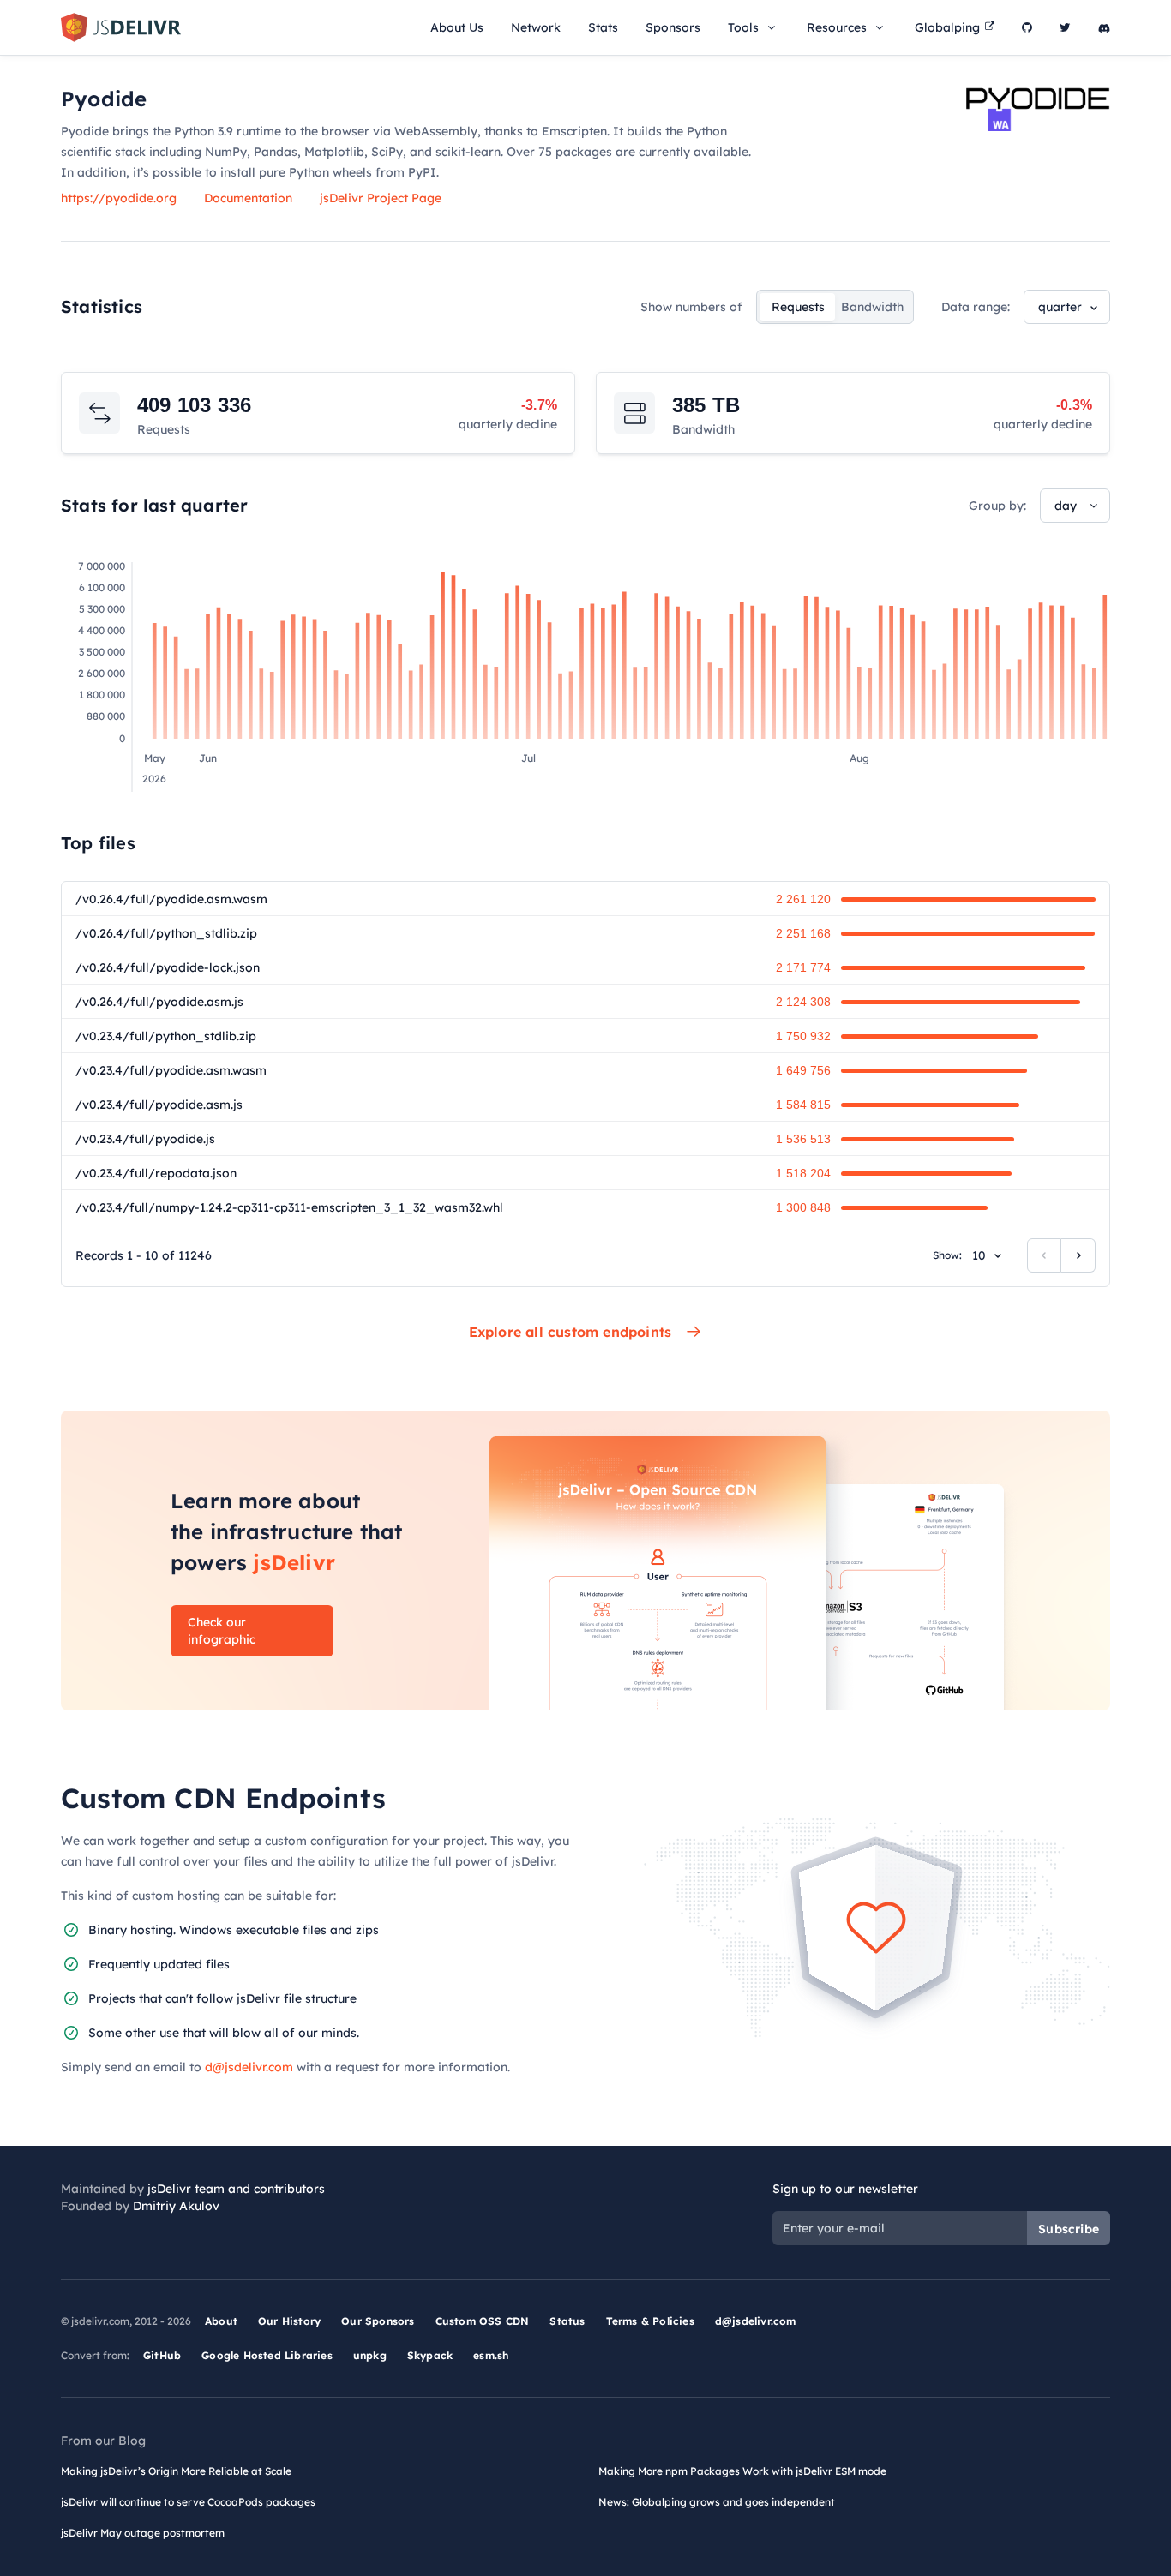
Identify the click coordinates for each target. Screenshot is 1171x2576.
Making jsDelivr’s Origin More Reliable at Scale (176, 2471)
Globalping (947, 27)
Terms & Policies (650, 2321)
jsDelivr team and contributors (236, 2189)
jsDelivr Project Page (381, 198)
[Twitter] (1065, 27)
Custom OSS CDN (483, 2321)
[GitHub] (1027, 27)
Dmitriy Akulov (176, 2206)
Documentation (248, 198)
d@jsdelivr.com (249, 2067)
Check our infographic (222, 1631)
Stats (603, 27)
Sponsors (673, 27)
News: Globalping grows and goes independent (717, 2502)
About (221, 2321)
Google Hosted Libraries (267, 2355)
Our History (289, 2321)
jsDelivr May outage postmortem (143, 2533)
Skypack (430, 2355)
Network (536, 27)
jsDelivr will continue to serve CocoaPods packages (188, 2502)
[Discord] (1104, 27)
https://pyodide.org (119, 198)
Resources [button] (837, 27)
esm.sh (491, 2355)
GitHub (162, 2355)
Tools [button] (743, 27)
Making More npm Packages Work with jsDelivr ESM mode (742, 2471)
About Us (457, 27)
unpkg (370, 2355)
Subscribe (1069, 2229)
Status (567, 2321)
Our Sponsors (378, 2321)
